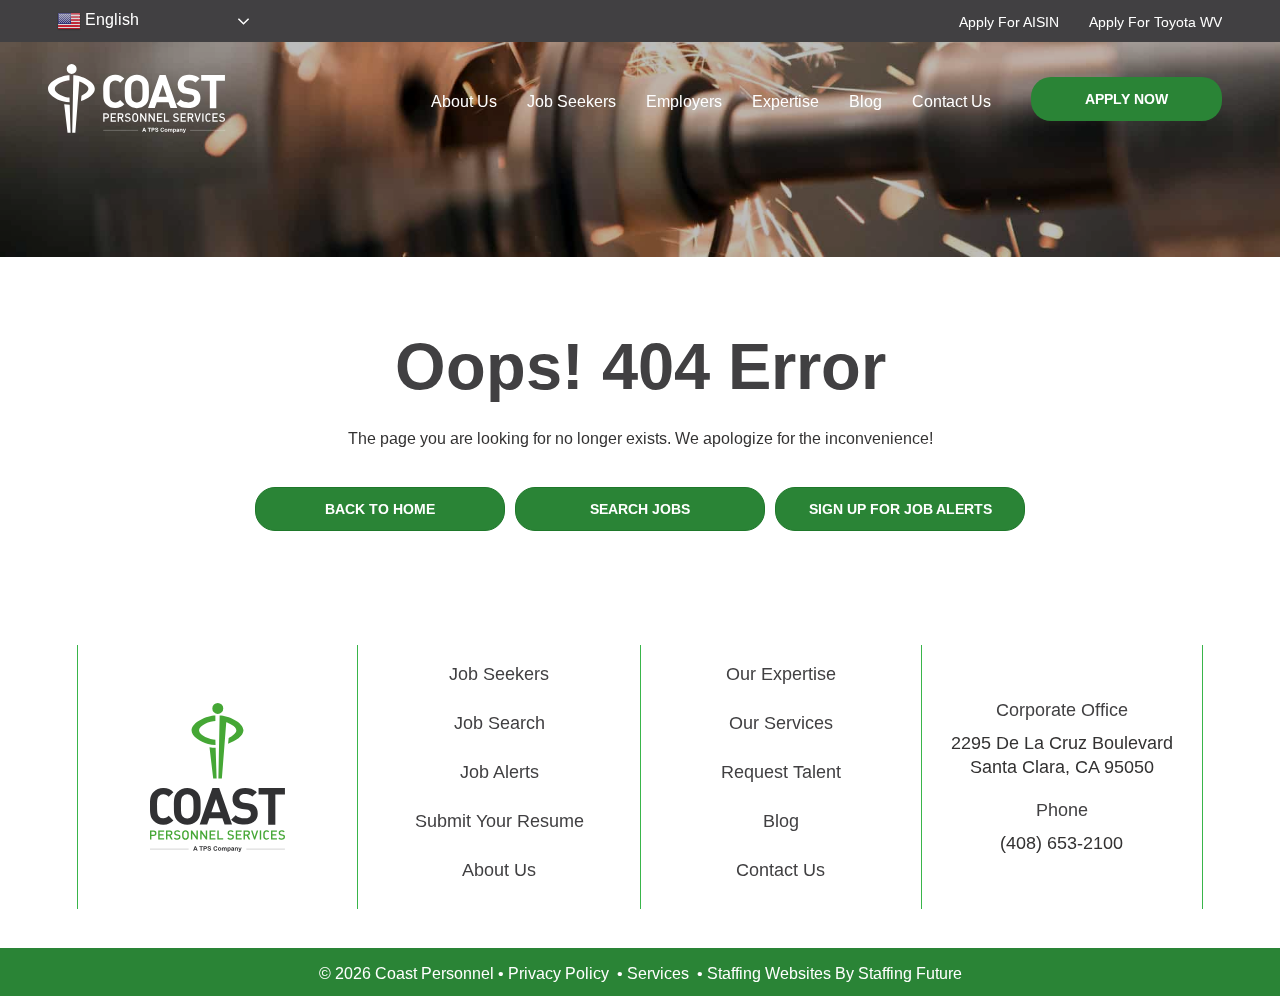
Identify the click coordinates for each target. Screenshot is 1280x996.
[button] (1009, 21)
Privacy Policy (558, 973)
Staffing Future (910, 973)
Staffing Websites (769, 973)
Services (658, 973)
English (110, 19)
